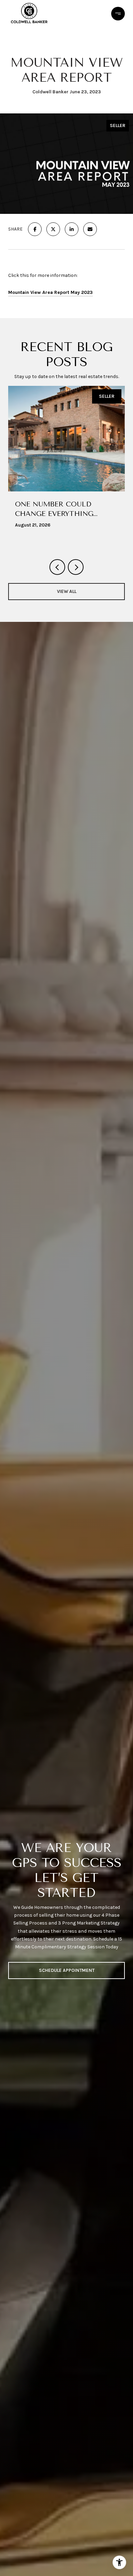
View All (67, 591)
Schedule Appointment (67, 1970)
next (76, 567)
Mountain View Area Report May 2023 (50, 292)
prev (57, 567)
